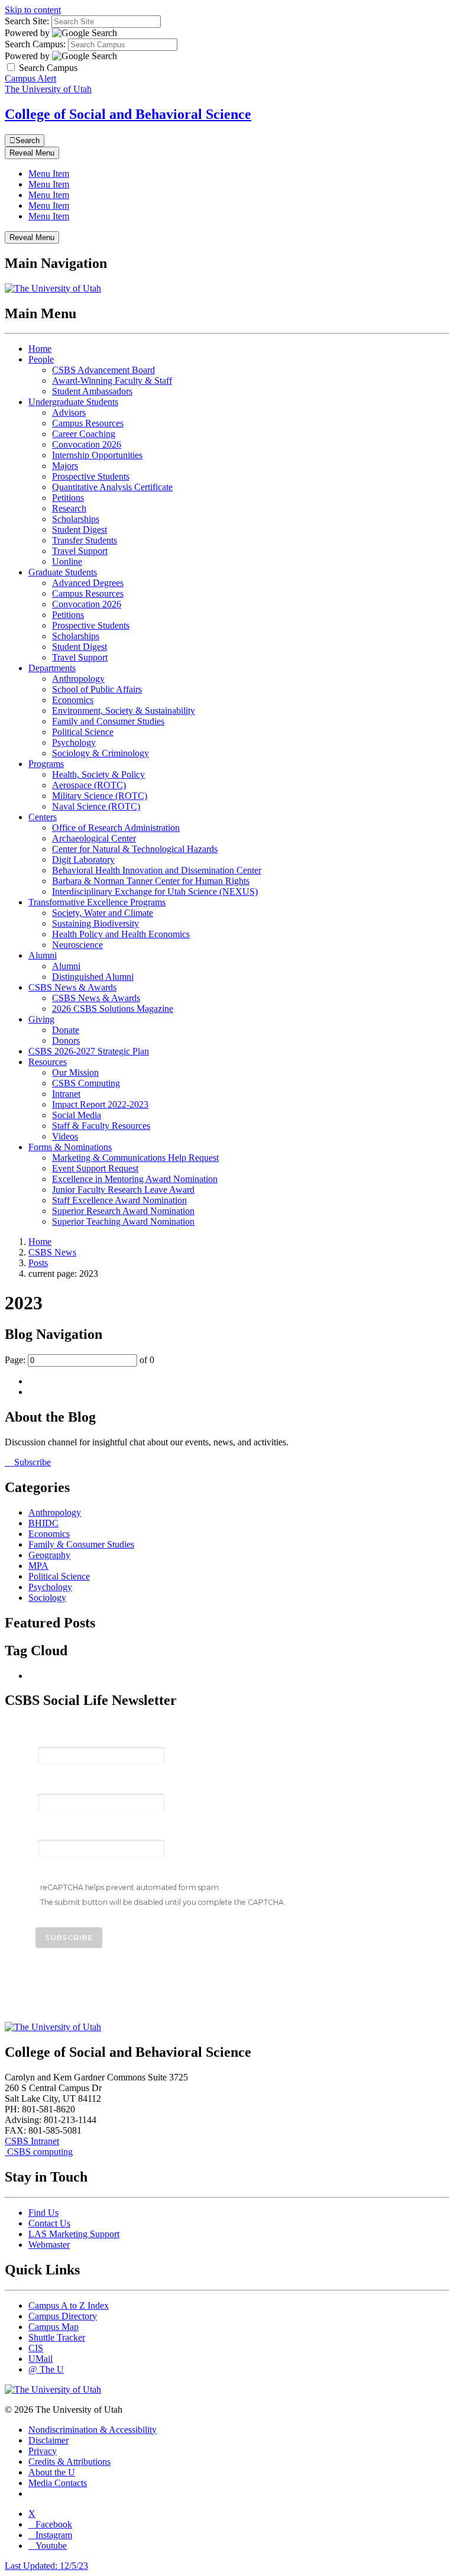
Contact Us (49, 2223)
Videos (65, 1136)
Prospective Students (91, 476)
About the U (52, 2472)
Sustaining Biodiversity (95, 923)
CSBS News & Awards (72, 987)
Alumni (43, 955)
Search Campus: (35, 44)
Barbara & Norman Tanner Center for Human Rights (151, 881)
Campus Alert (30, 78)
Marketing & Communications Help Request (135, 1158)
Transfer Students (85, 540)
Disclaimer (48, 2440)
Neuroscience (77, 945)
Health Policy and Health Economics (121, 934)
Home (40, 349)
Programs (46, 764)
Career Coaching (84, 434)
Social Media (77, 1115)
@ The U (46, 2369)
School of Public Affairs (97, 689)
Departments (52, 668)
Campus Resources (88, 423)
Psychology (74, 742)
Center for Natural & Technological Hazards (135, 849)
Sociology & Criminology (100, 753)
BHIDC (43, 1523)
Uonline (67, 562)
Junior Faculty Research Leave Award (123, 1190)
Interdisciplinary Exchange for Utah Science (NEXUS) (155, 891)
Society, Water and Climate (103, 913)
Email (50, 1737)
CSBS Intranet (32, 2141)
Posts (38, 1263)
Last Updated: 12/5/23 (46, 2566)
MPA (38, 1566)
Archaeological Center (94, 838)
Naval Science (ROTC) (96, 806)
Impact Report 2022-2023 (100, 1104)
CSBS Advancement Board (103, 370)
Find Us (43, 2213)
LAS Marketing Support (74, 2234)
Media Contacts (58, 2483)
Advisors (69, 412)
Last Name (61, 1831)
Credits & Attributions (69, 2462)
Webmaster (49, 2245)
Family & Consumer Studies (81, 1544)
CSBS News (52, 1252)
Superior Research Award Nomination (123, 1211)
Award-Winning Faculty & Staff (112, 381)
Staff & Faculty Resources (101, 1126)
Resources (48, 1062)
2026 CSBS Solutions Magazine (113, 1009)
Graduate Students (63, 572)
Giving (41, 1019)
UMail (40, 2359)
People (41, 359)
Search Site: (27, 21)
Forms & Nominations (70, 1147)
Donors (66, 1041)
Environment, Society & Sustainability (124, 711)
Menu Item (49, 174)
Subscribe (31, 1462)
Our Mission (75, 1072)
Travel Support (80, 551)
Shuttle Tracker (57, 2337)
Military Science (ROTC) (100, 796)
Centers (43, 817)
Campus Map (53, 2327)
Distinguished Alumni (93, 977)
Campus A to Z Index (69, 2305)
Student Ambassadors (92, 391)
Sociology (47, 1598)
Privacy (43, 2451)
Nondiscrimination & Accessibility (93, 2430)
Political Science (83, 732)
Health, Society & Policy (98, 774)
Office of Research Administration (116, 828)
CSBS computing (39, 2152)
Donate (66, 1030)
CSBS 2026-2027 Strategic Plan (89, 1051)
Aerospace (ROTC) (89, 785)
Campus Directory (63, 2316)
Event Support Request (95, 1168)
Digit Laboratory (83, 860)
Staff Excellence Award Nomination (119, 1200)
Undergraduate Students (73, 402)
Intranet (66, 1094)
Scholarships (76, 519)
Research (69, 508)
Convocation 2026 (87, 444)
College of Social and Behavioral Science (128, 114)
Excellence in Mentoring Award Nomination (135, 1179)
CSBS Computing (86, 1083)
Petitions (68, 498)
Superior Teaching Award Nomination (123, 1221)
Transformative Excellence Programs (97, 902)
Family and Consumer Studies (108, 721)
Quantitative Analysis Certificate (112, 487)
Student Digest (80, 530)
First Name (61, 1784)
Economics (73, 700)
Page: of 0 (80, 1360)
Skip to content (33, 10)
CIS (36, 2348)
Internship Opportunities (97, 455)
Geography (49, 1555)
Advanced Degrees (88, 583)
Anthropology (78, 679)
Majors (65, 466)
